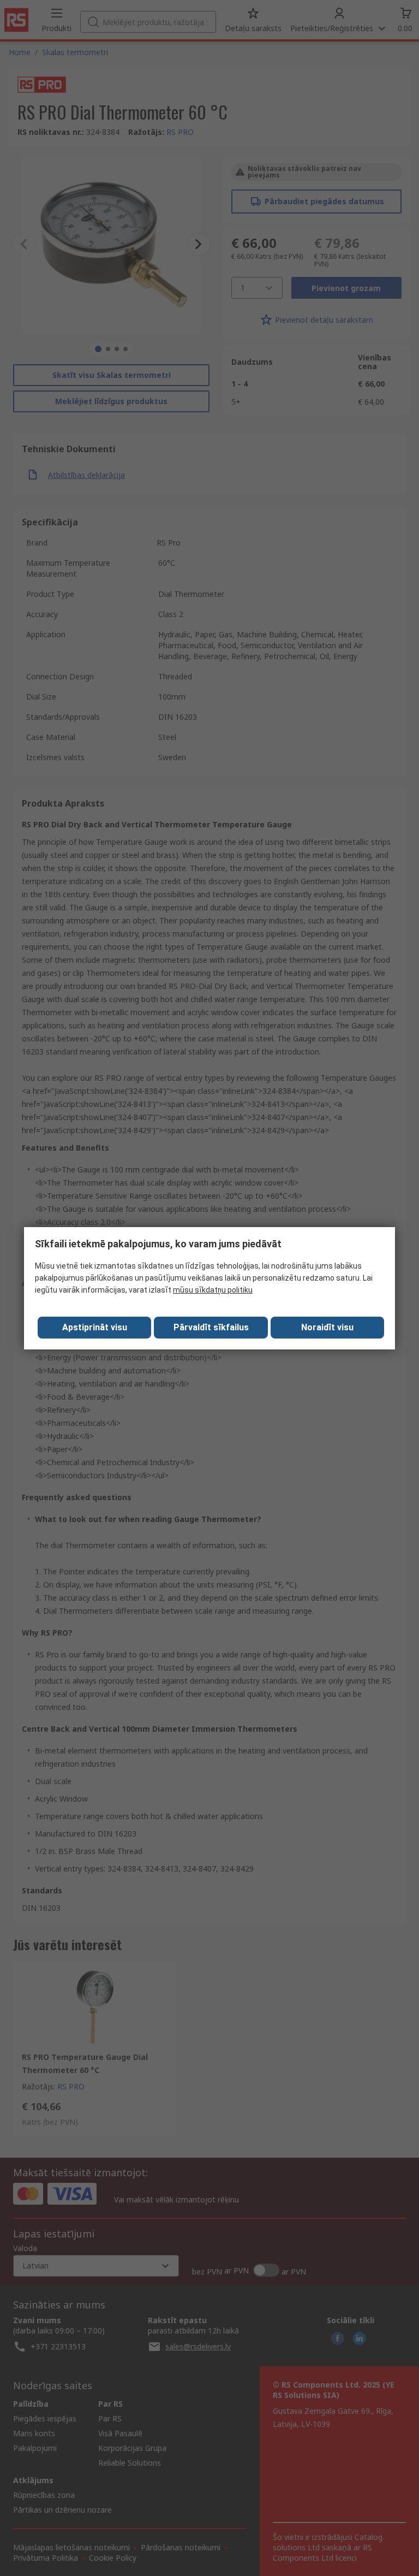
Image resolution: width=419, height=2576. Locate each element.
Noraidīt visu (327, 1327)
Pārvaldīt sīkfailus (211, 1327)
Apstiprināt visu (95, 1327)
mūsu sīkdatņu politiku (213, 1290)
